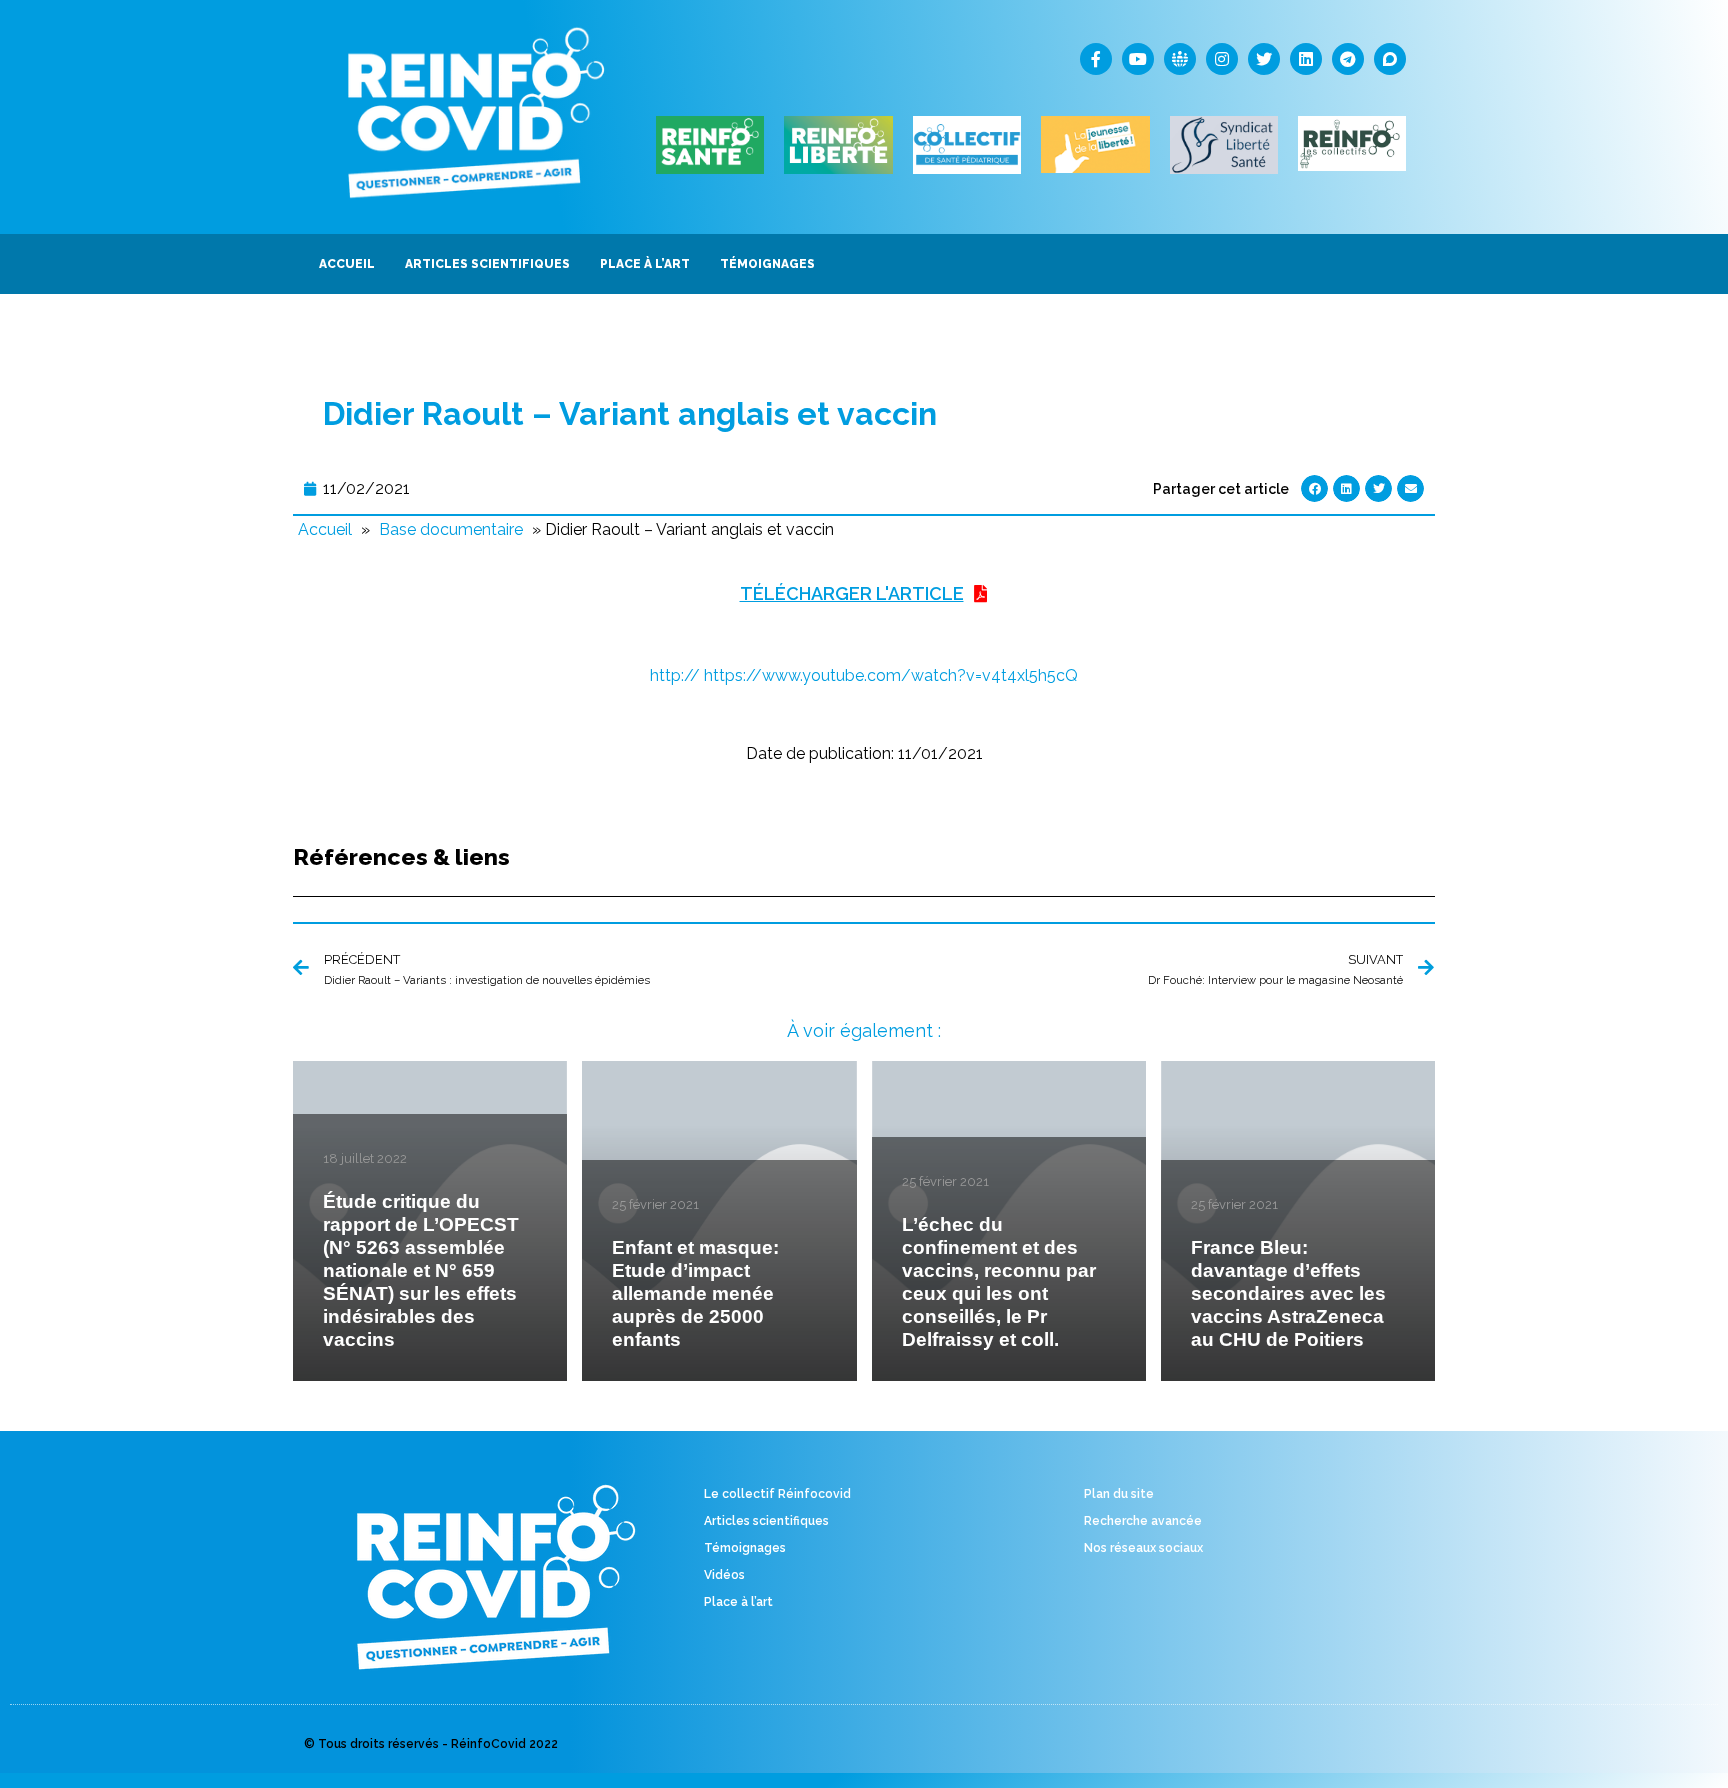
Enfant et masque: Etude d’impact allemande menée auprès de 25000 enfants (695, 1293)
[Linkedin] (1306, 59)
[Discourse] (1390, 59)
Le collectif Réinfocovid (777, 1494)
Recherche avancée (1143, 1521)
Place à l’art (738, 1602)
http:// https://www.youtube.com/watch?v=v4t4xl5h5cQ (864, 675)
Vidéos (724, 1575)
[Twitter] (1264, 59)
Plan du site (1119, 1494)
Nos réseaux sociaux (1143, 1548)
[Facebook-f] (1096, 59)
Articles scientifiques (766, 1521)
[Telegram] (1348, 59)
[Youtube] (1138, 59)
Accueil (325, 529)
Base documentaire (451, 529)
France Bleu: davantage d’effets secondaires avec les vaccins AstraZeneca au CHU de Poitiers (1288, 1293)
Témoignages (745, 1548)
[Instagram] (1222, 59)
